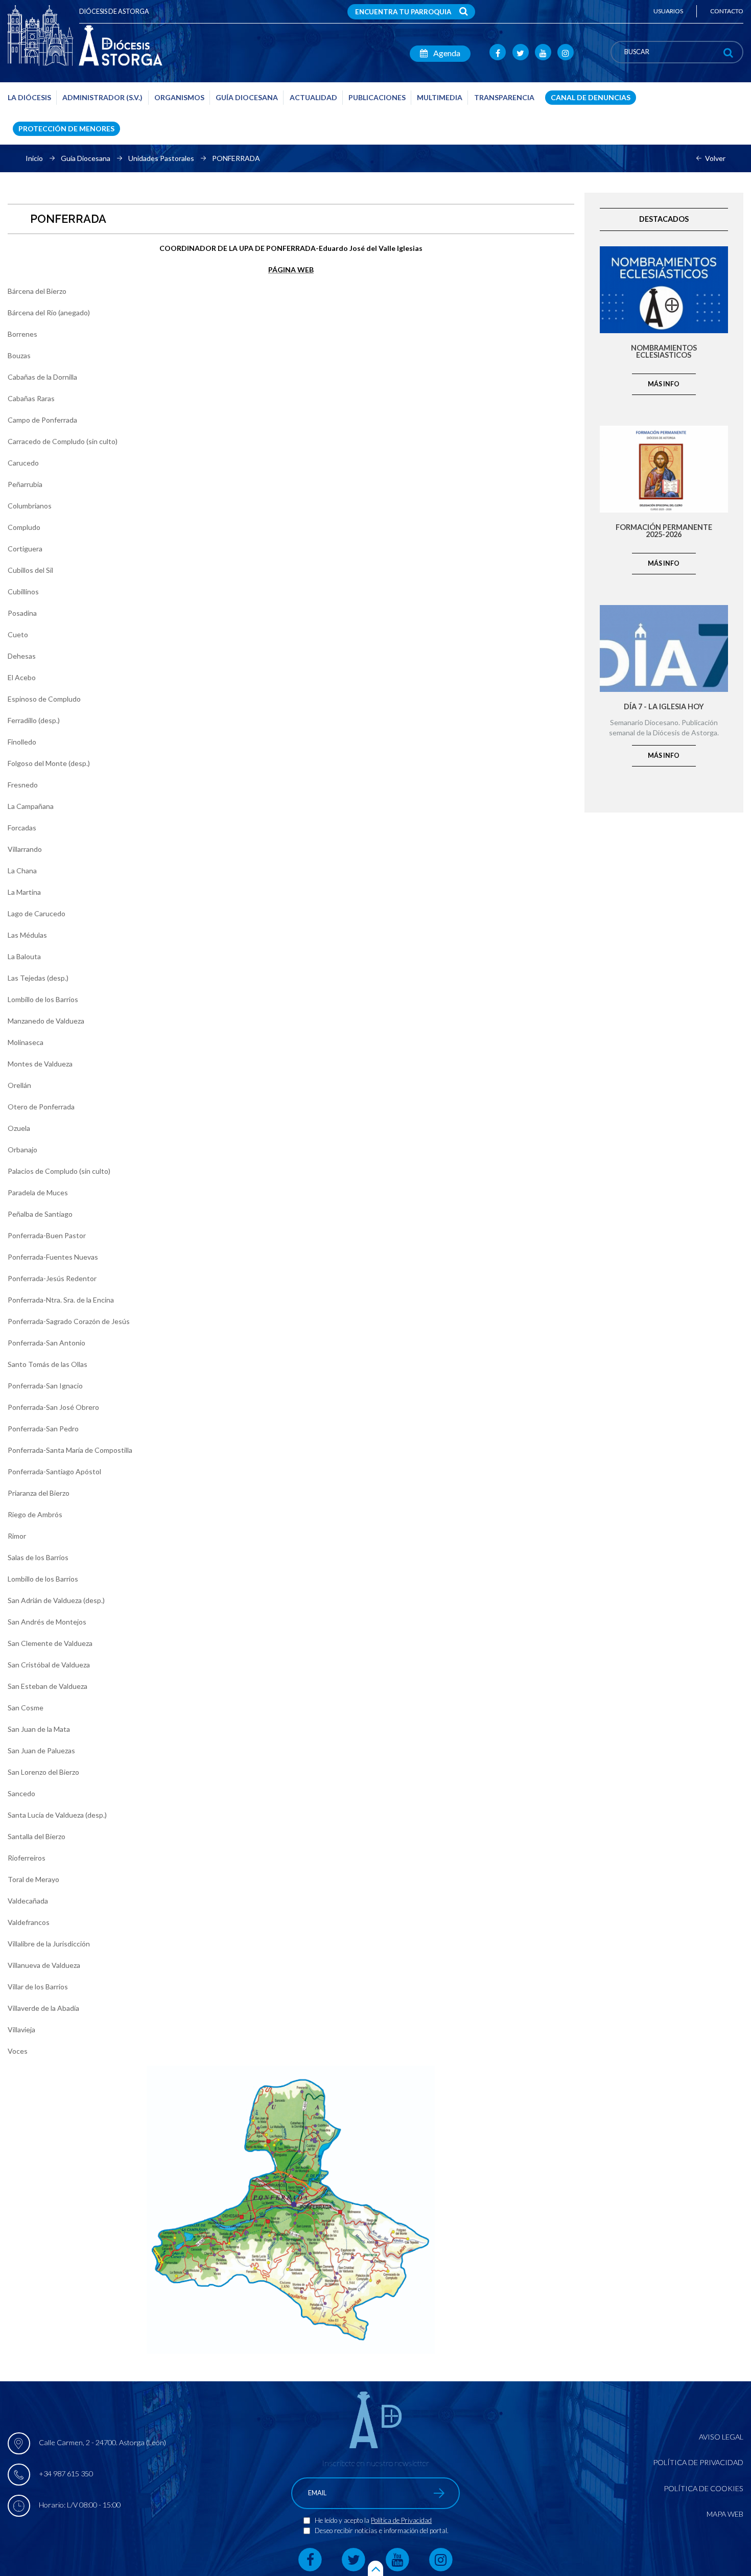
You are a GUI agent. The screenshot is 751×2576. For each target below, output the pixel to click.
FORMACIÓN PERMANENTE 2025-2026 (664, 531)
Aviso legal (721, 2437)
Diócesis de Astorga (114, 11)
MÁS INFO (664, 384)
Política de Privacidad (401, 2520)
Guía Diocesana (86, 158)
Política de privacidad (698, 2462)
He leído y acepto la (343, 2520)
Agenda (446, 53)
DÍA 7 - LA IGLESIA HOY (664, 707)
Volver (715, 158)
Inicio (34, 158)
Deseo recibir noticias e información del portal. (382, 2531)
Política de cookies (703, 2488)
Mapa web (725, 2514)
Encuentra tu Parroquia (403, 12)
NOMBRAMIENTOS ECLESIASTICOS (664, 352)
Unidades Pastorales (161, 158)
